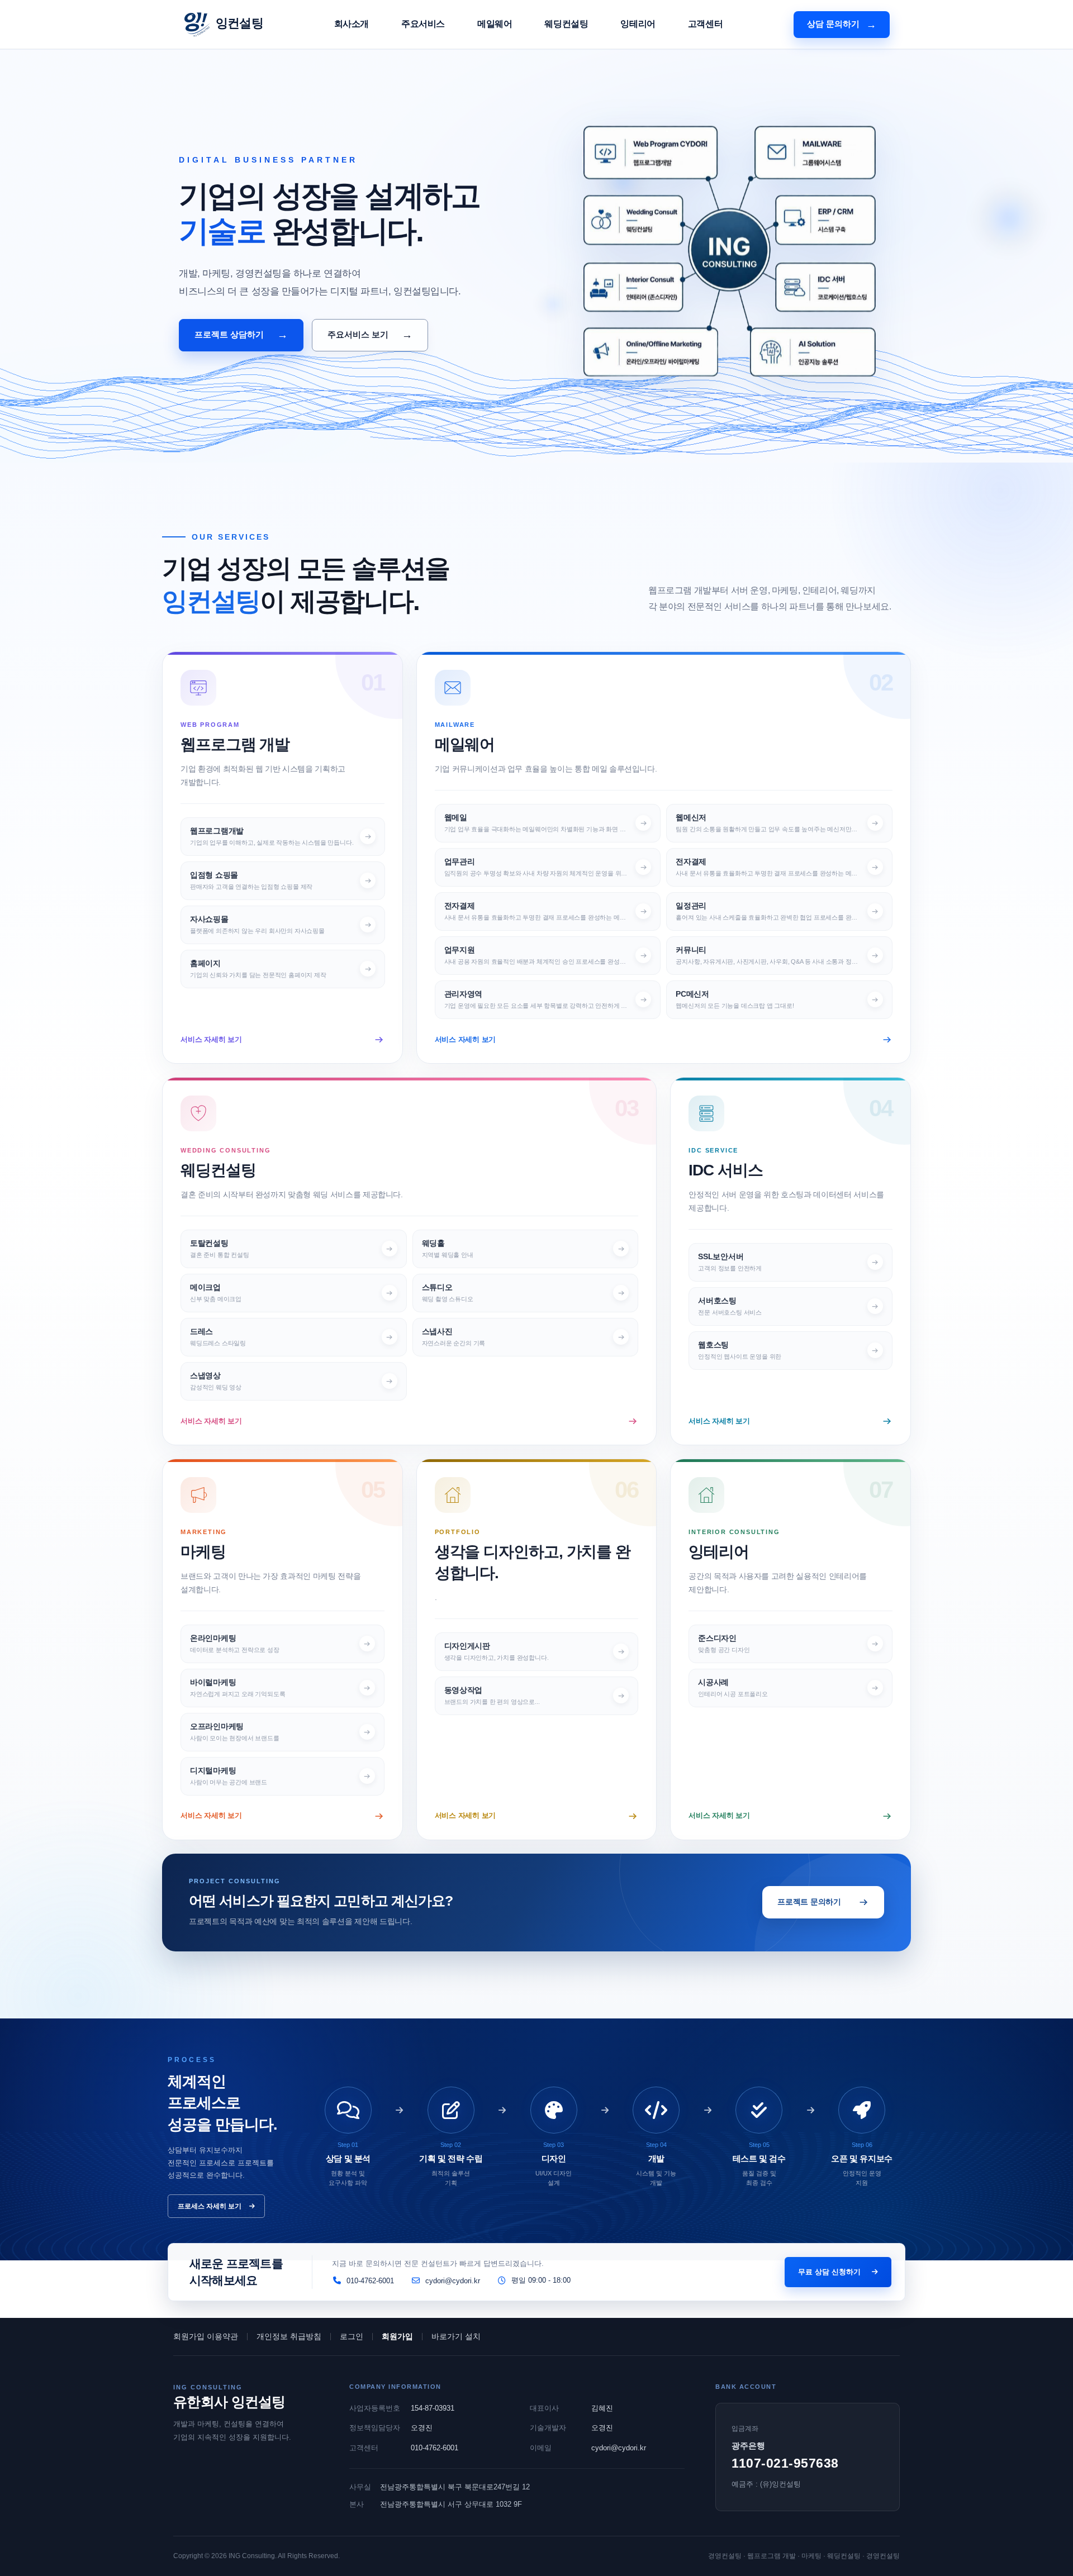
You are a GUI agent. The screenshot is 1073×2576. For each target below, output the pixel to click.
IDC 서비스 (725, 1170)
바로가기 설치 (456, 2336)
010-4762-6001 (435, 2448)
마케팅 (203, 1552)
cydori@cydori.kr (619, 2448)
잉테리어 (638, 24)
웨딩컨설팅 (566, 24)
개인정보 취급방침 (289, 2336)
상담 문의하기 (842, 25)
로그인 (352, 2336)
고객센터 (705, 24)
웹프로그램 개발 (235, 744)
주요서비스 (423, 24)
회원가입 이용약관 (206, 2336)
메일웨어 (495, 24)
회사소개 (352, 24)
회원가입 (397, 2336)
